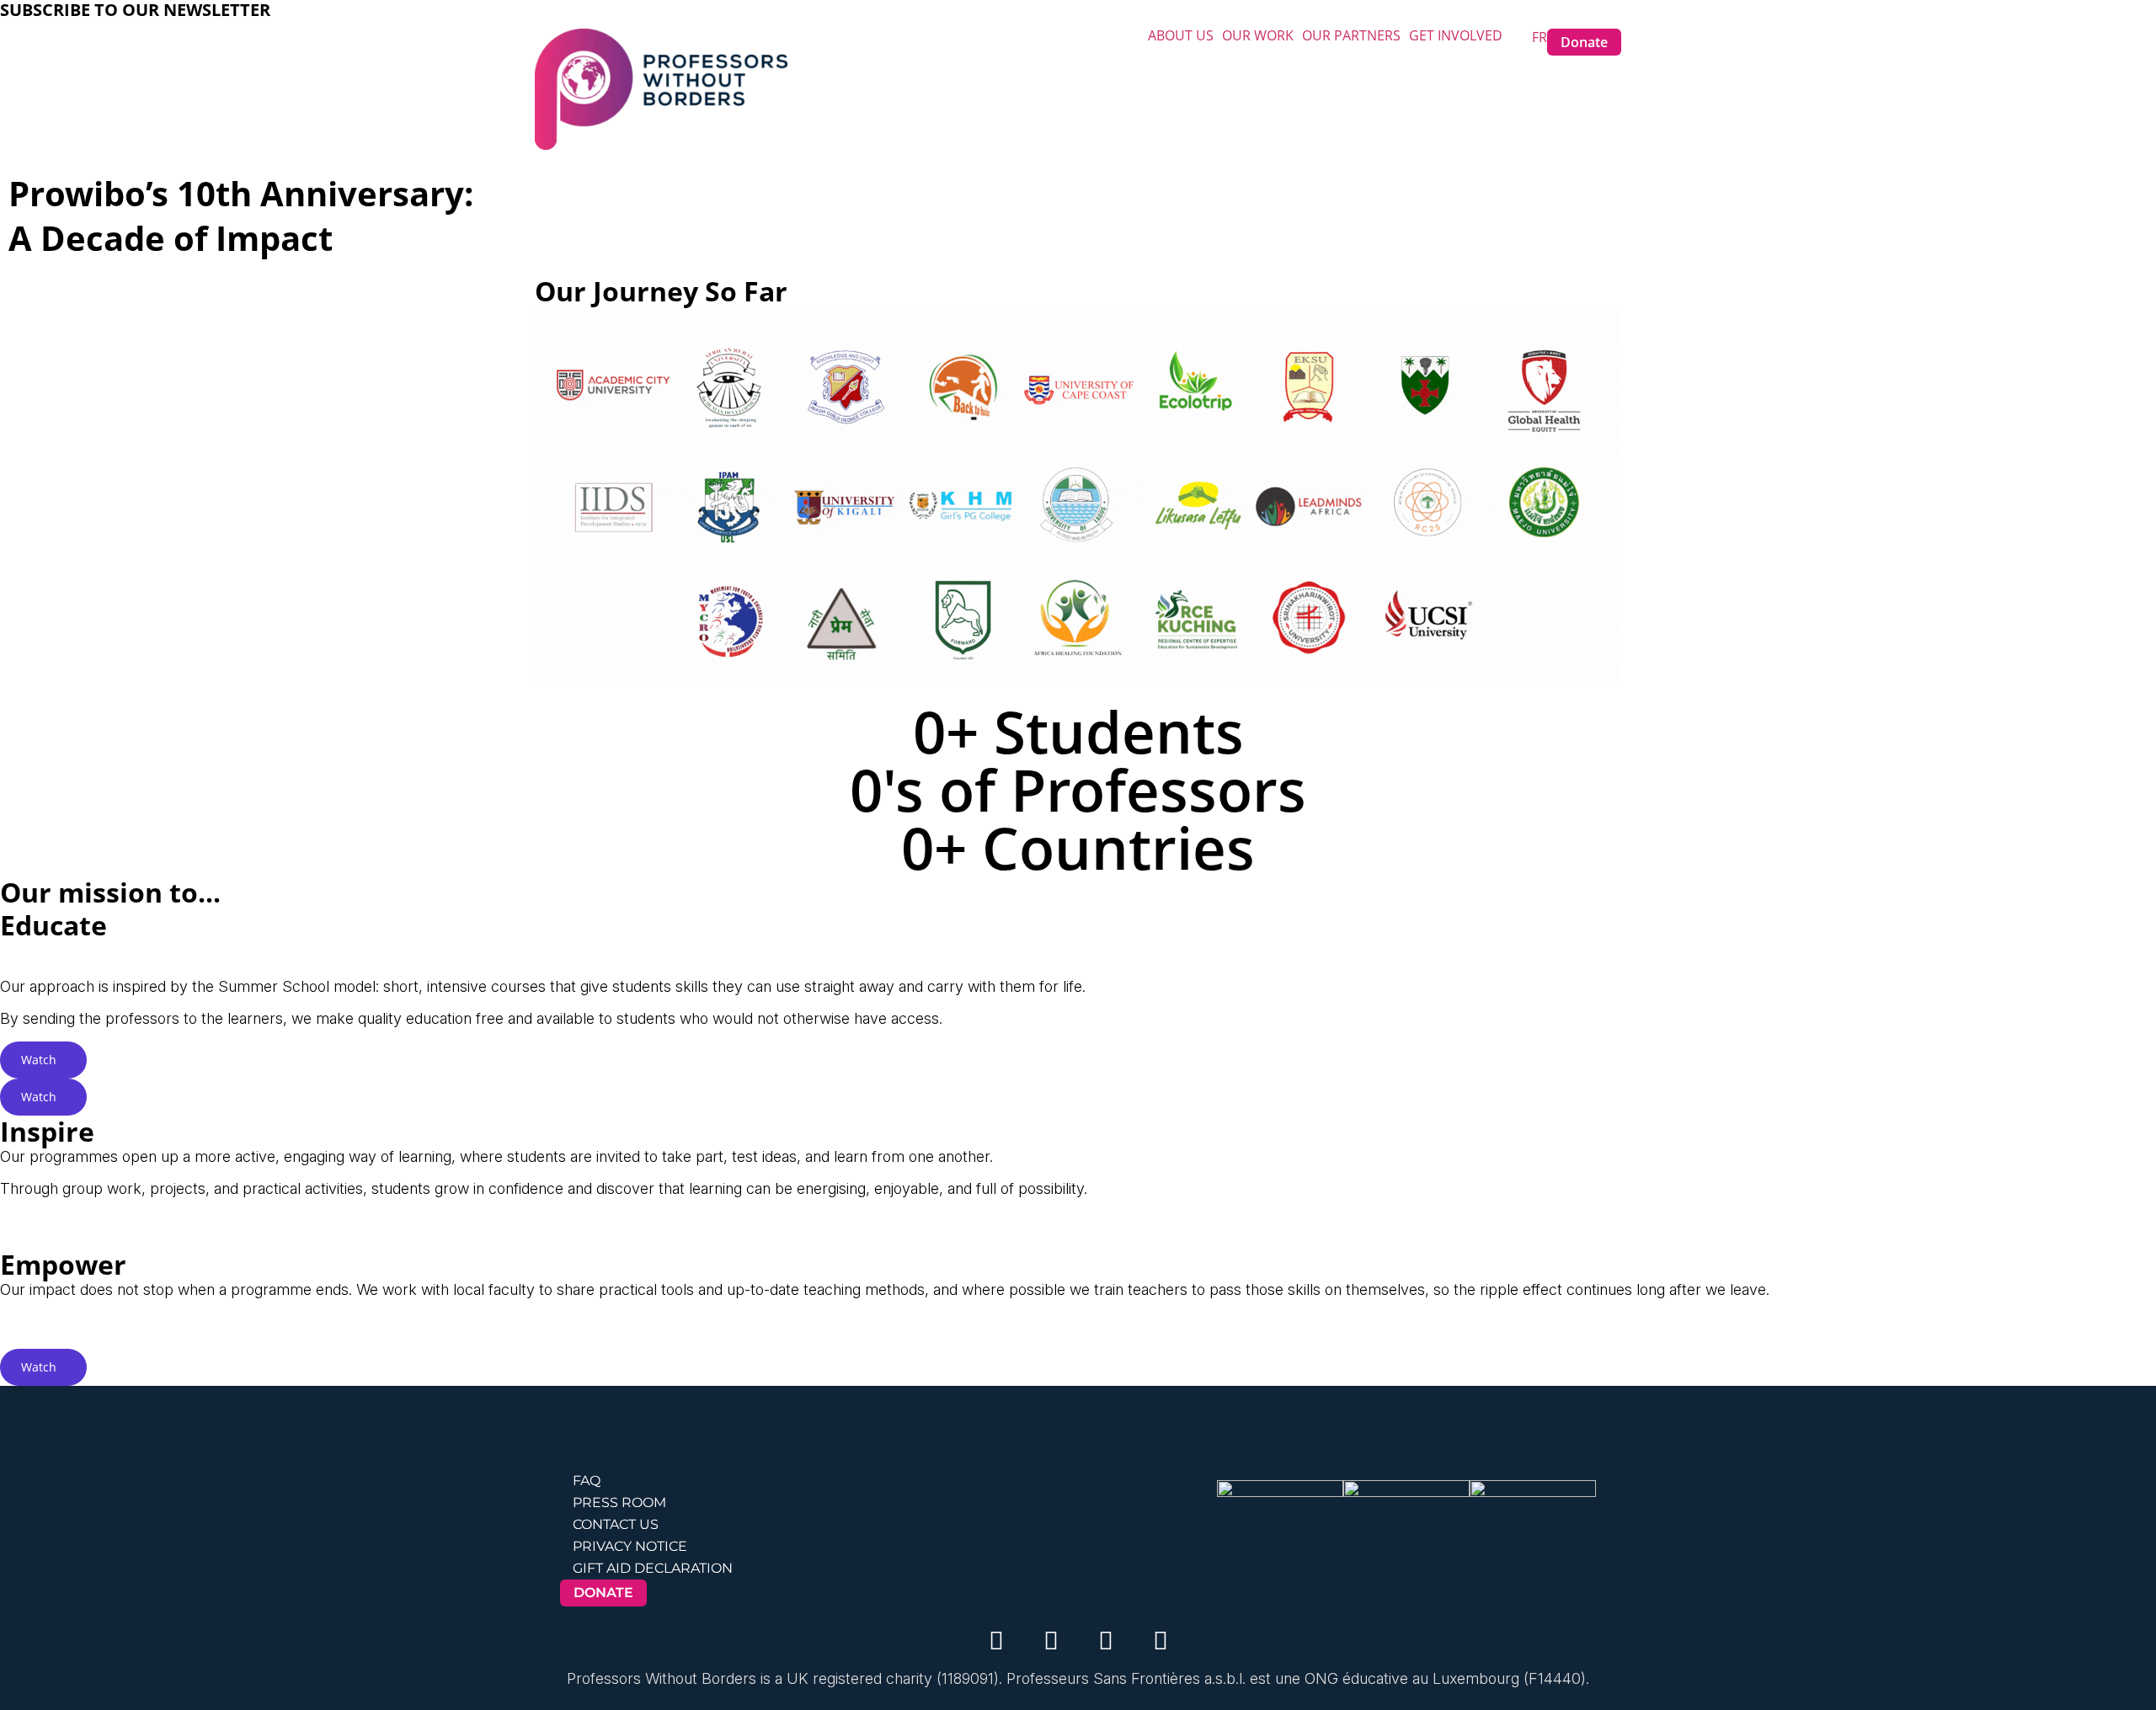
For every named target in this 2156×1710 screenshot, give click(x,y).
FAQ (587, 1481)
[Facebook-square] (1106, 1640)
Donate (1584, 42)
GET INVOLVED (1456, 35)
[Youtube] (1161, 1640)
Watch (39, 1060)
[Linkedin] (1051, 1640)
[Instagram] (996, 1640)
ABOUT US (1181, 35)
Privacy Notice (630, 1546)
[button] (1185, 35)
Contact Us (616, 1524)
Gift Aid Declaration (653, 1568)
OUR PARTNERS (1351, 35)
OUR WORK (1258, 35)
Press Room (619, 1502)
